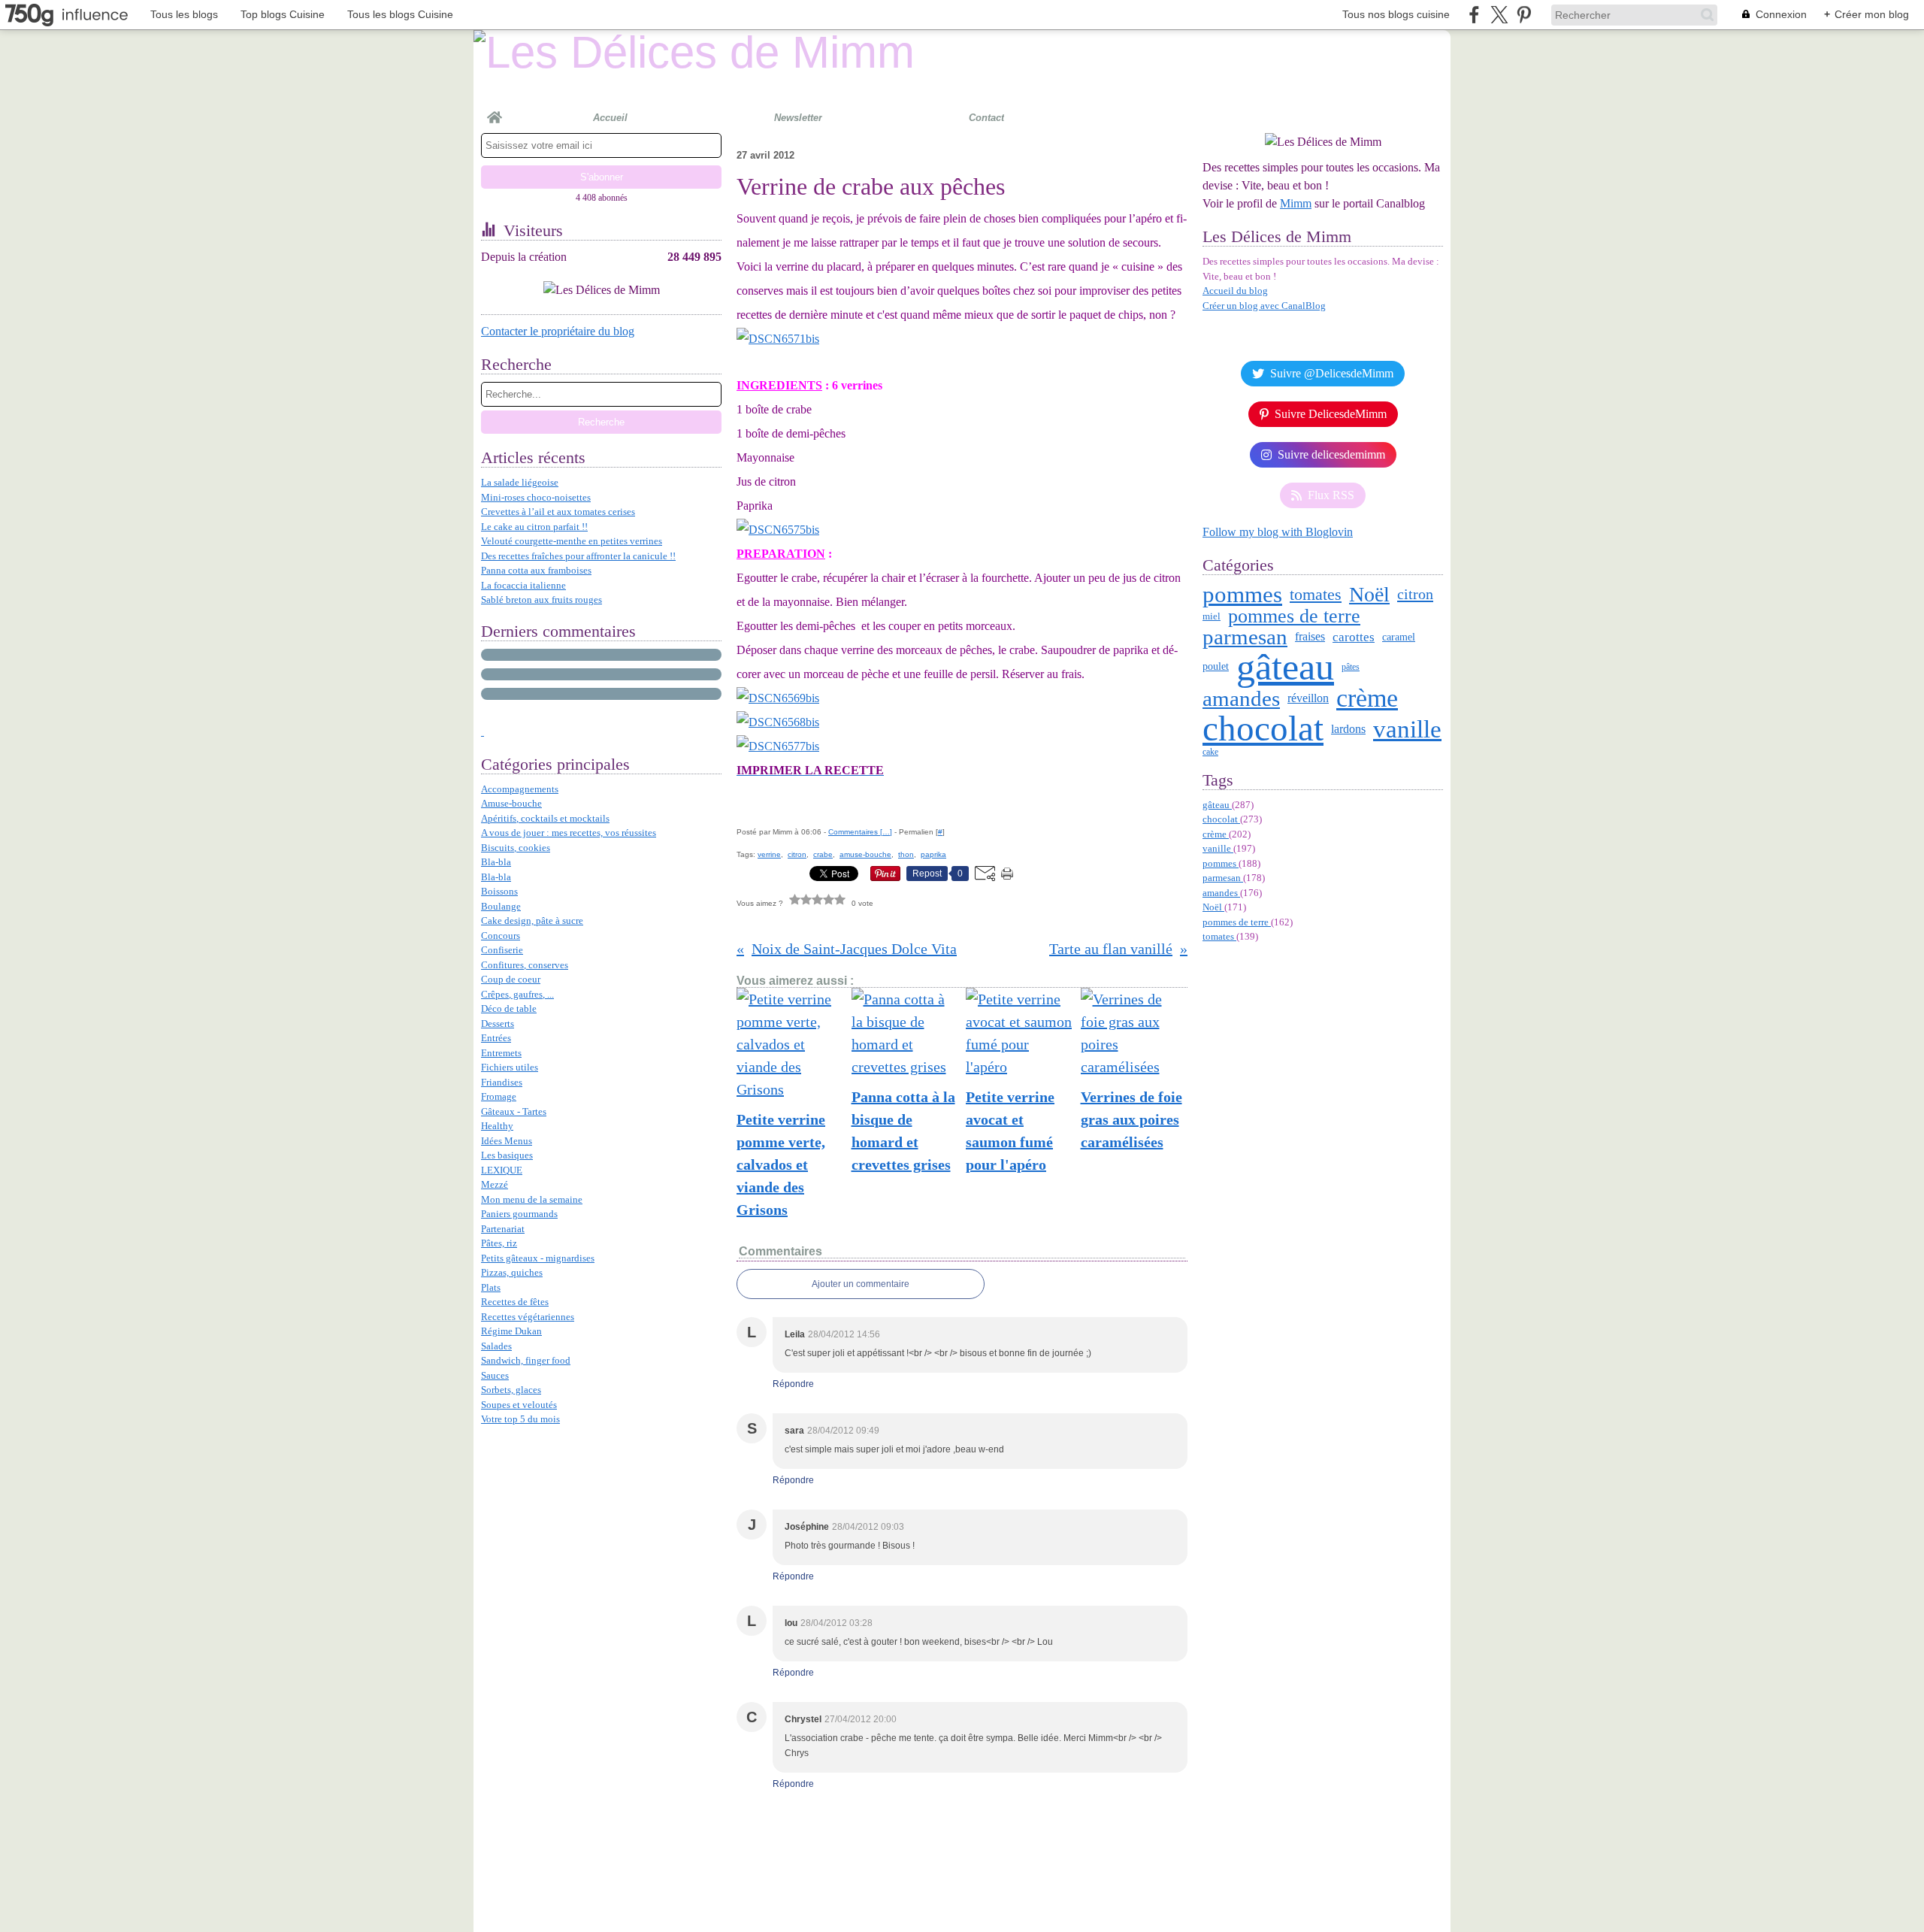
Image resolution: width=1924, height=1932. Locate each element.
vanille (1407, 730)
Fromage (499, 1096)
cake (1210, 752)
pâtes (1351, 667)
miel (1212, 616)
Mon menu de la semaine (532, 1199)
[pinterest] (1524, 15)
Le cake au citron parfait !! (534, 527)
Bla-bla (496, 862)
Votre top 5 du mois (520, 1419)
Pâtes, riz (499, 1243)
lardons (1348, 729)
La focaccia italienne (523, 585)
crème (1367, 698)
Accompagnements (520, 789)
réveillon (1308, 698)
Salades (496, 1346)
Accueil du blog (1235, 291)
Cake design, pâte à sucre (532, 921)
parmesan (1245, 637)
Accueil (610, 118)
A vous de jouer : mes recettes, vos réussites (569, 833)
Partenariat (503, 1229)
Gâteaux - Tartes (514, 1111)
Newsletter (798, 118)
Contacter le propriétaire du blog (558, 331)
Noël (1369, 595)
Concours (501, 936)
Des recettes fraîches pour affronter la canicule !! (578, 556)
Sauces (495, 1375)
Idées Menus (507, 1141)
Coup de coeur (511, 979)
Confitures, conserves (525, 965)
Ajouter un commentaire (861, 1284)
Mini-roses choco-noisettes (536, 497)
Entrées (496, 1038)
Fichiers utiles (510, 1067)
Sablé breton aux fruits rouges (542, 600)
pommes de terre (1294, 616)
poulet (1216, 667)
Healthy (497, 1126)
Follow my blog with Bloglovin (1278, 532)
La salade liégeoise (520, 482)
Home (495, 111)
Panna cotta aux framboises (536, 570)
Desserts (498, 1024)
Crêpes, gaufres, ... (517, 994)
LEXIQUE (502, 1170)
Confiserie (502, 950)
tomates (1316, 595)
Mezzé (495, 1184)
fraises (1310, 637)
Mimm (1296, 203)
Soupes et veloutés (519, 1405)
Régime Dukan (511, 1331)
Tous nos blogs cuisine (1396, 14)
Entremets (501, 1053)
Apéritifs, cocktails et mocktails (545, 818)
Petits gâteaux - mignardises (538, 1258)
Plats (491, 1287)
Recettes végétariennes (528, 1317)
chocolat (1263, 729)
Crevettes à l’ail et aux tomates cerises (558, 512)
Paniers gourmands (519, 1214)
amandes (1241, 699)
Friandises (502, 1082)
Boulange (501, 906)
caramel (1399, 637)
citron (1415, 594)
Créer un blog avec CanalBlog (1264, 306)
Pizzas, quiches (512, 1272)
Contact (986, 118)
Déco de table (509, 1008)
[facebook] (1474, 15)
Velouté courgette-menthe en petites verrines (572, 541)
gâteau (1285, 667)
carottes (1354, 637)
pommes (1242, 594)
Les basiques (507, 1155)
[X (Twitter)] (1499, 15)
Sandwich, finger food (526, 1360)
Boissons (499, 891)
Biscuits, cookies (516, 848)
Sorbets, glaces (511, 1390)
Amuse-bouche (511, 803)
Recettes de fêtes (515, 1302)
